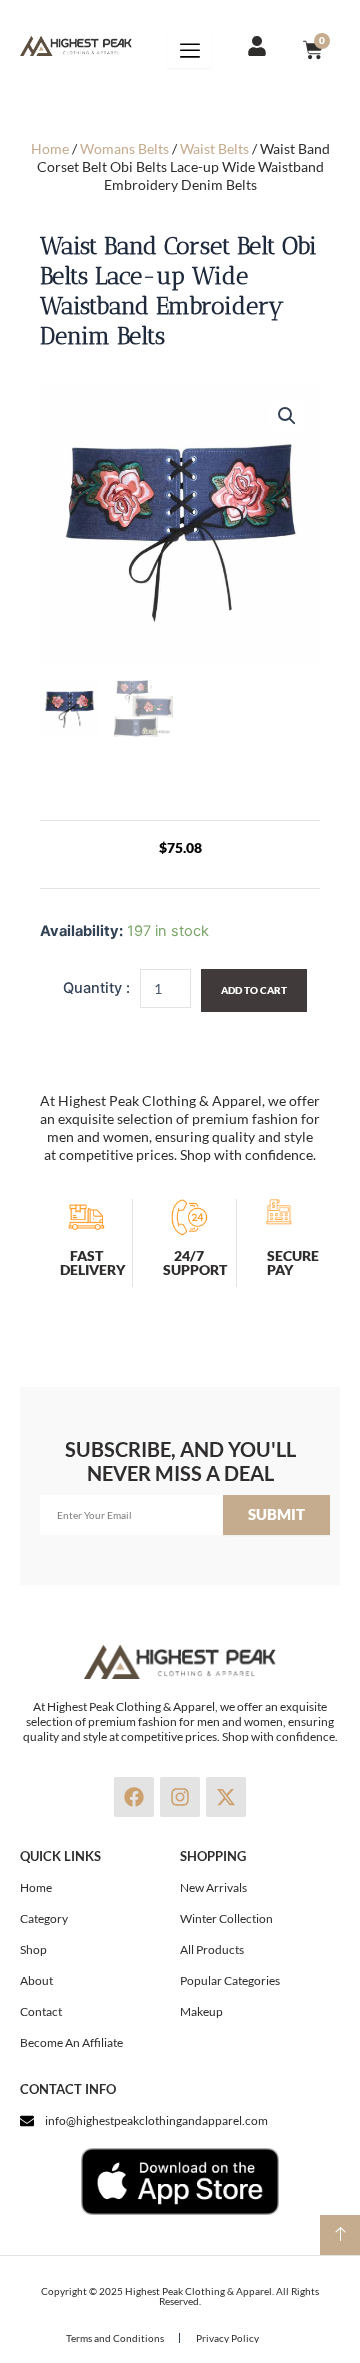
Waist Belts (214, 148)
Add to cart (254, 990)
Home (50, 148)
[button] (287, 416)
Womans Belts (124, 148)
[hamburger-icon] (189, 50)
